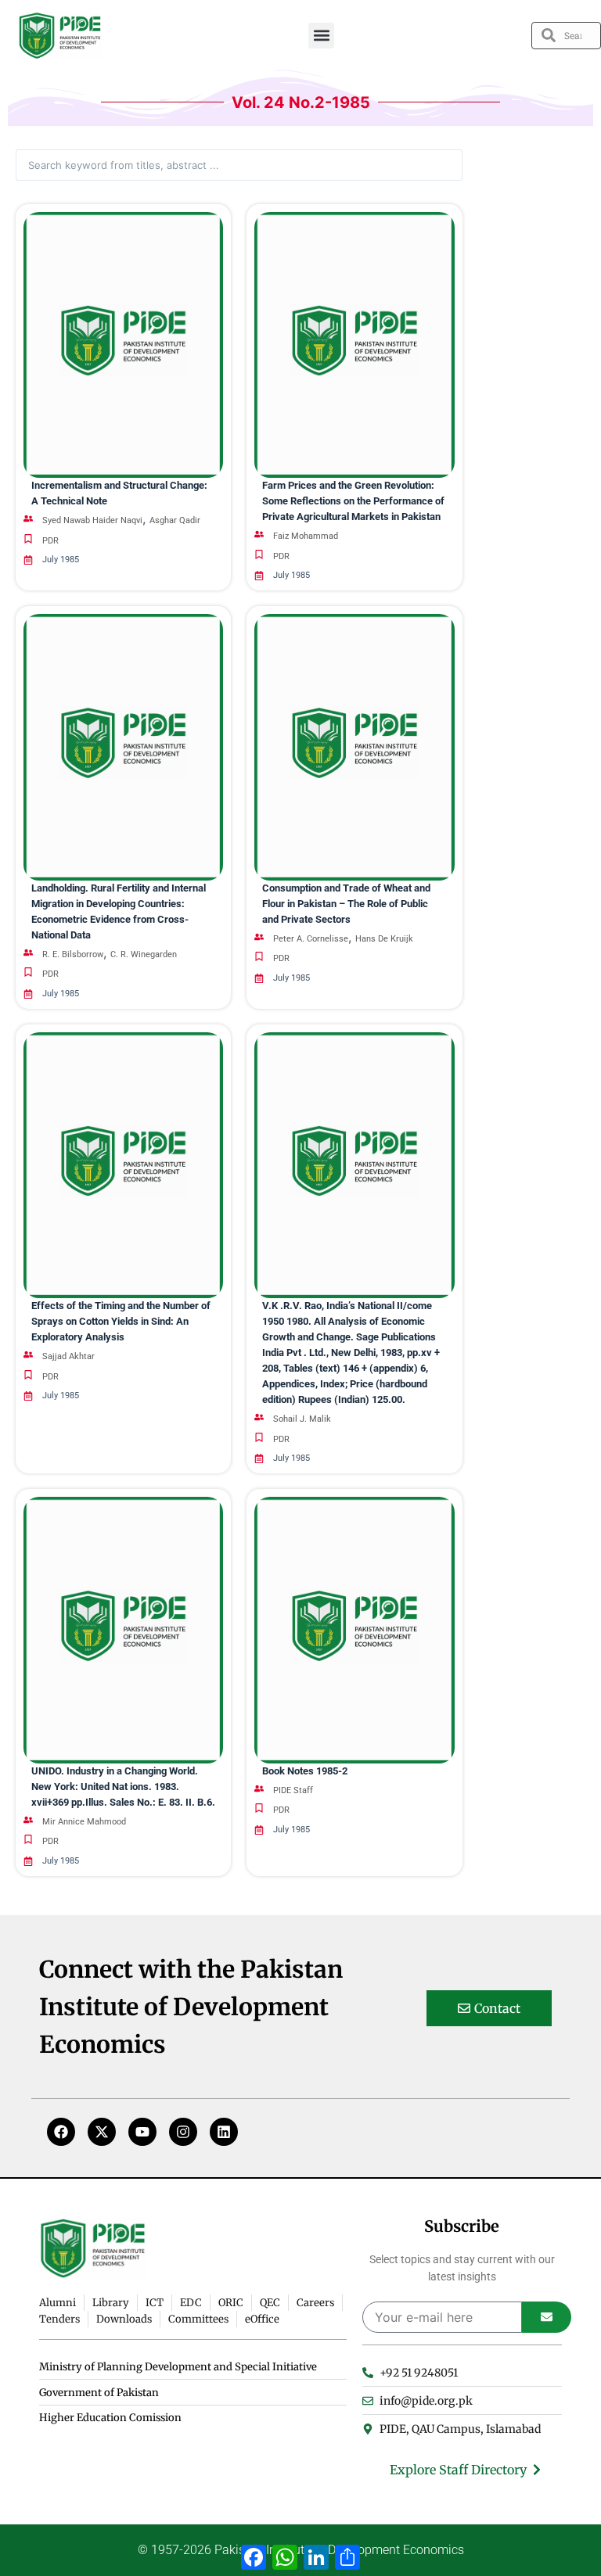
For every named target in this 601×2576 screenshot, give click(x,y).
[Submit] (547, 2317)
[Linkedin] (224, 2132)
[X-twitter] (102, 2132)
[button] (321, 36)
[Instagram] (183, 2132)
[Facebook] (61, 2132)
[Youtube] (142, 2132)
